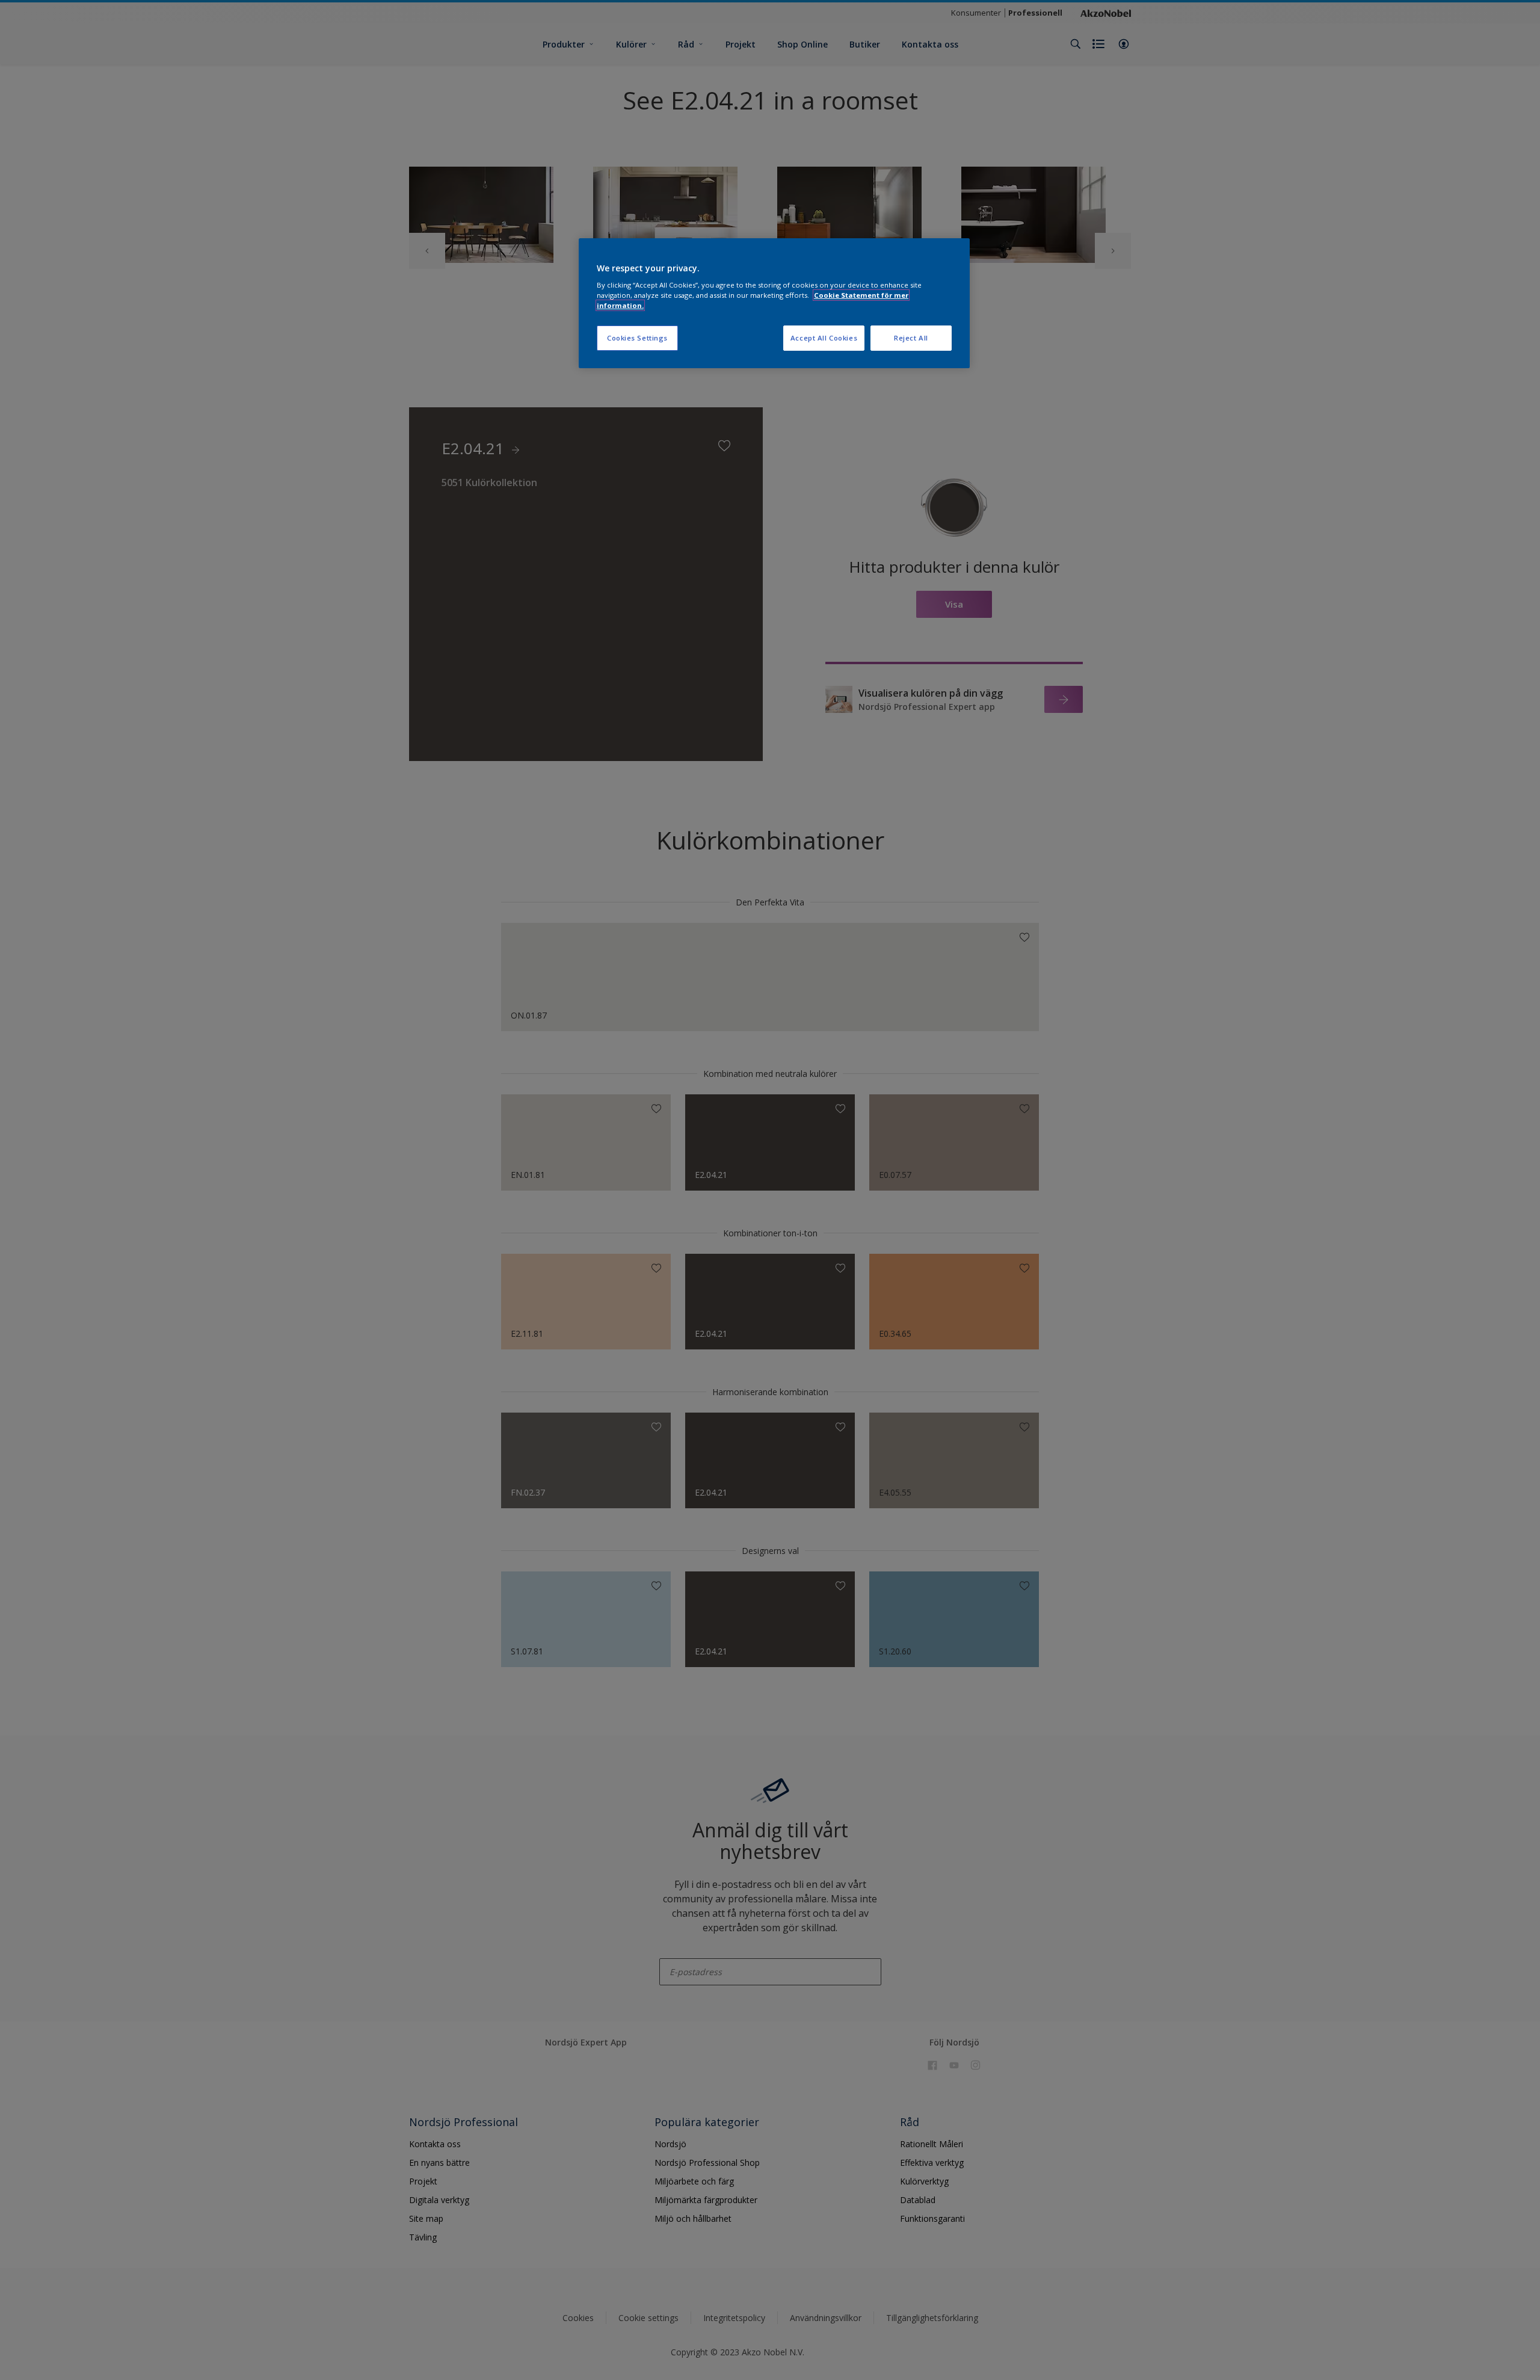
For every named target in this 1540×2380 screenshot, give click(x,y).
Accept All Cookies (824, 338)
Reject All (911, 338)
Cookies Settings (637, 338)
